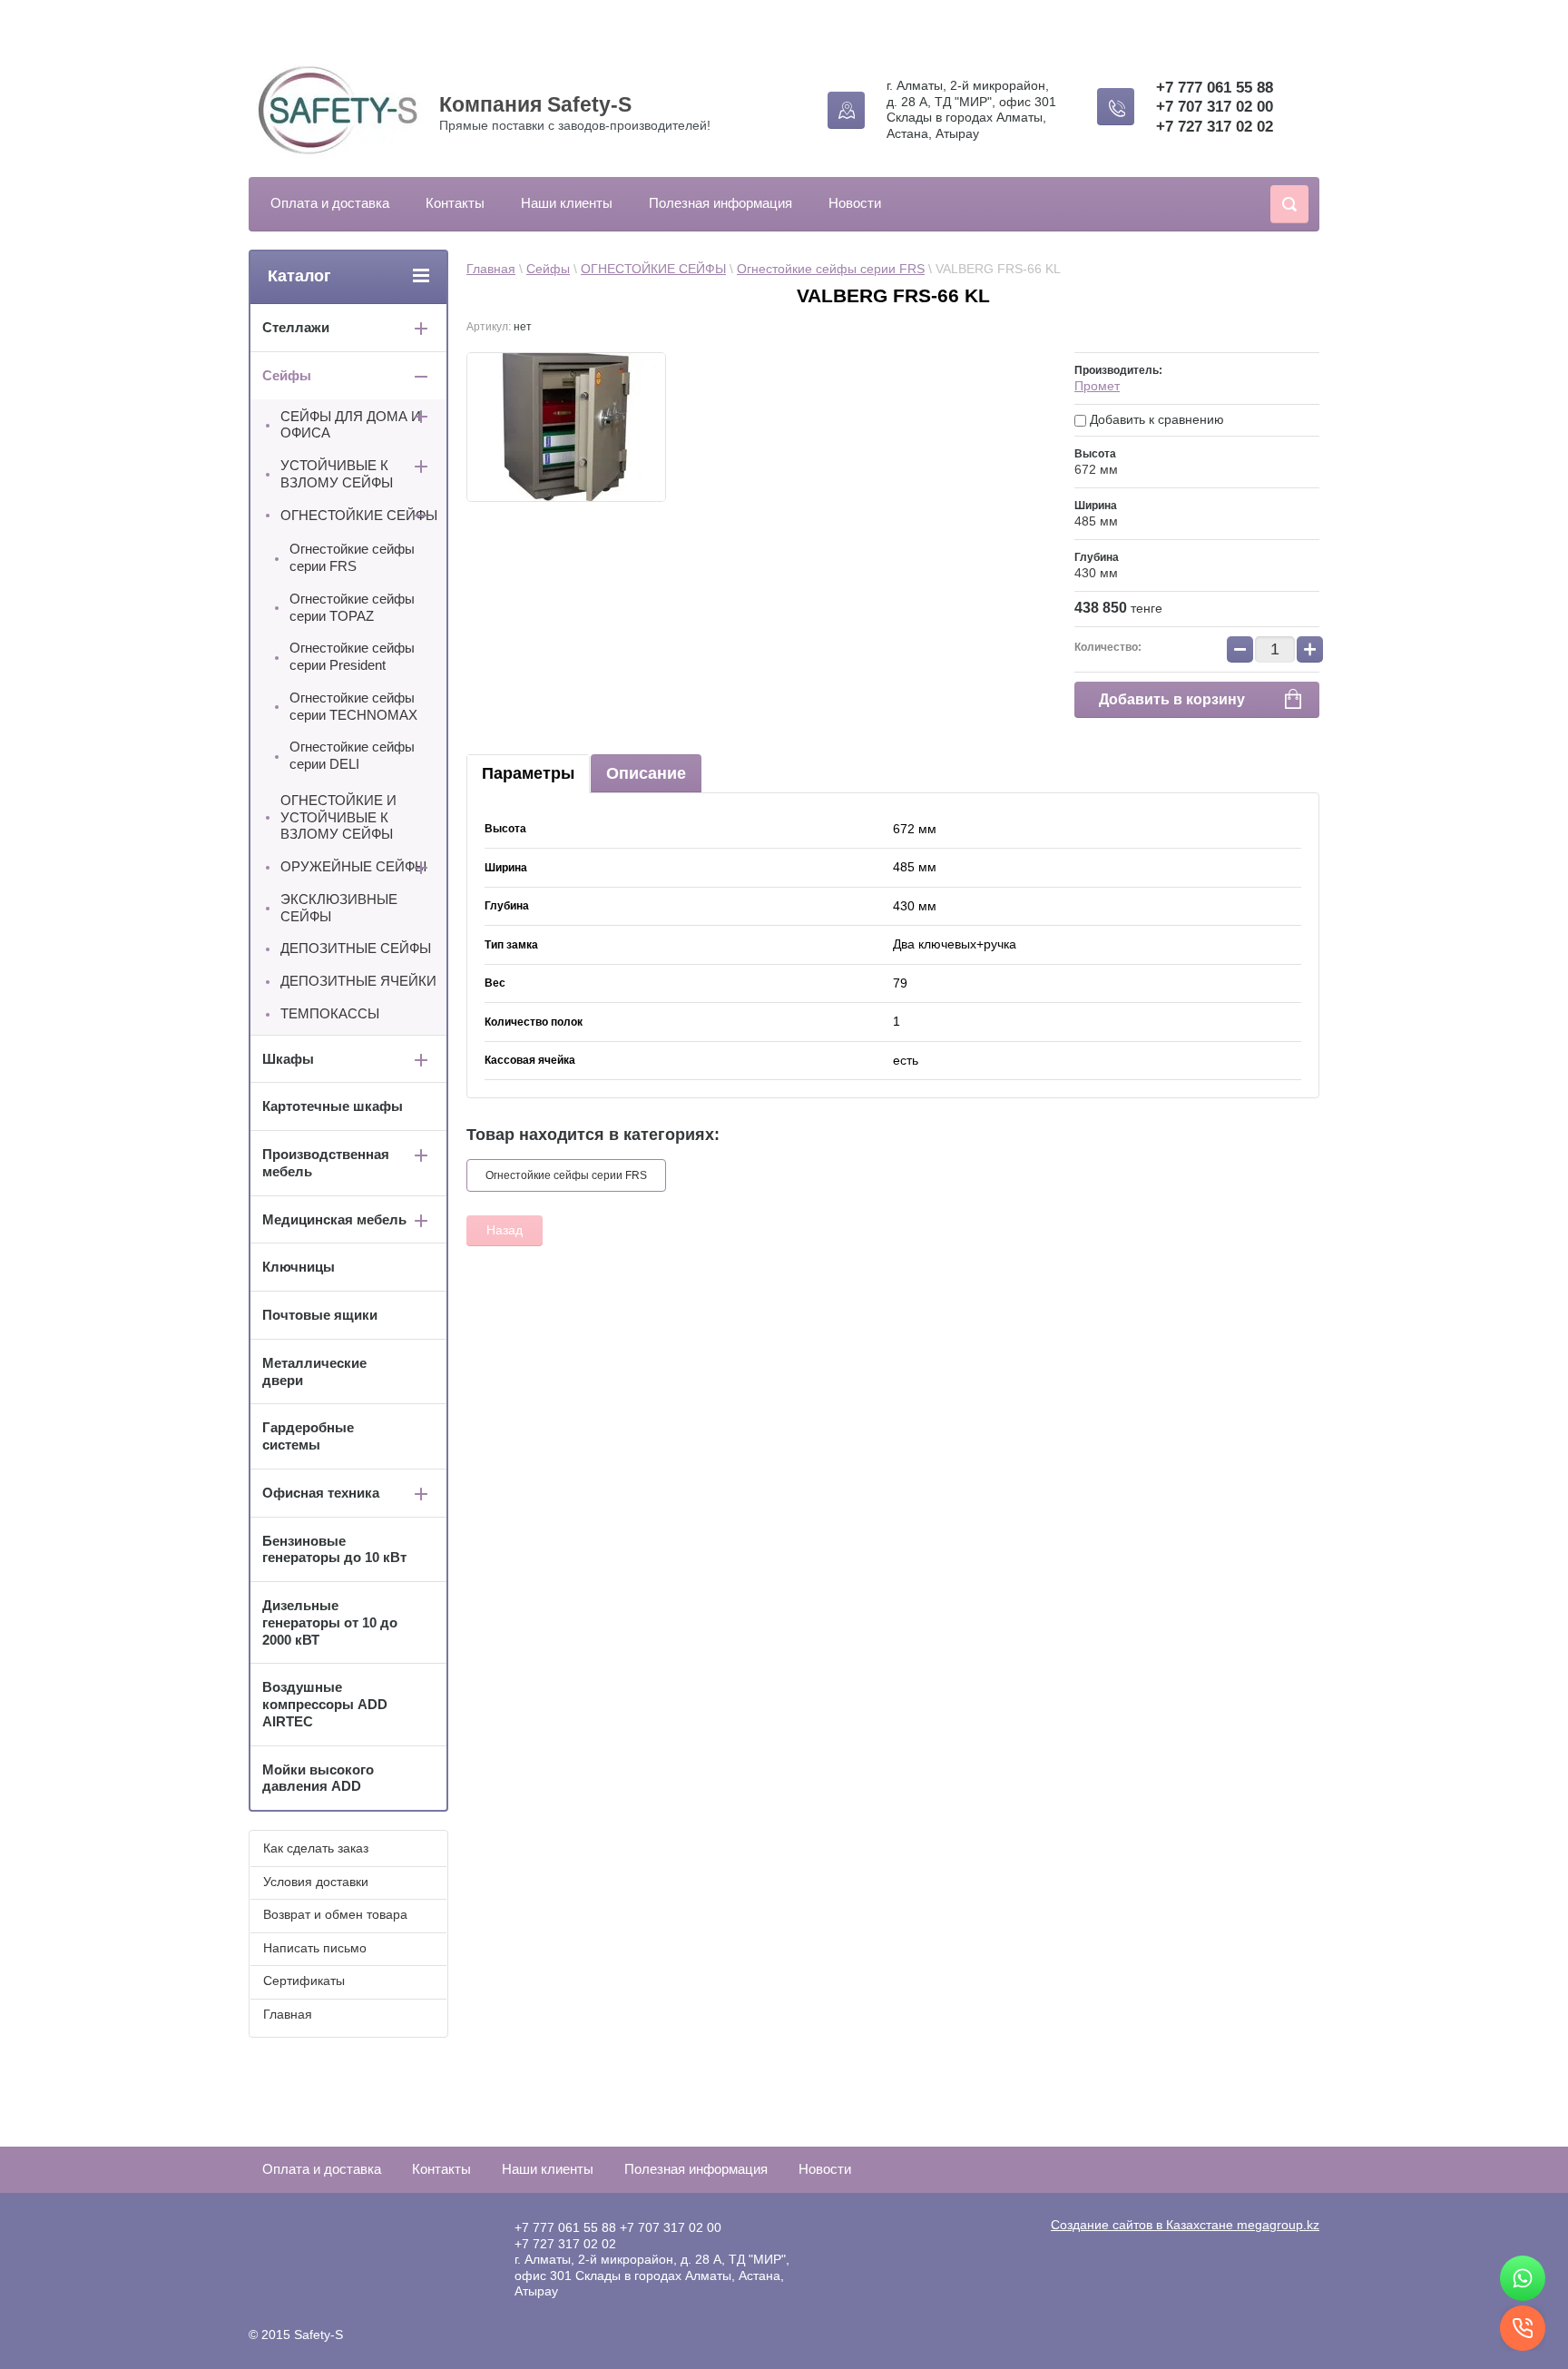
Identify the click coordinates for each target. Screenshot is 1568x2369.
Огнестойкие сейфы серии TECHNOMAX (353, 706)
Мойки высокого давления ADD (318, 1778)
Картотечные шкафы (333, 1106)
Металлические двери (314, 1371)
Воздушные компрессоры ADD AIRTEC (325, 1704)
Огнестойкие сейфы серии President (352, 656)
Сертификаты (304, 1981)
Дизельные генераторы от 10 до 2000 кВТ (330, 1622)
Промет (1097, 386)
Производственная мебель (326, 1163)
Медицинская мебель (334, 1219)
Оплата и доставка (330, 203)
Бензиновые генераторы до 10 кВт (334, 1549)
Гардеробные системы (308, 1436)
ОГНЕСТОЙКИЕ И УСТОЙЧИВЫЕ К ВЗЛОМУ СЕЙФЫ (338, 817)
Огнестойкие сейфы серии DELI (352, 755)
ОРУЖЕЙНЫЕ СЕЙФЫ (353, 866)
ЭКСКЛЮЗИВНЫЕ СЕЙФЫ (339, 908)
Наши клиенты (567, 203)
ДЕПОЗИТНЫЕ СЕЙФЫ (356, 948)
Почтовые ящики (320, 1315)
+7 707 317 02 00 (1215, 107)
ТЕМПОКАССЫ (330, 1013)
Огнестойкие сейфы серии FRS (831, 269)
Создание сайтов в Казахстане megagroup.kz (1185, 2225)
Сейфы (548, 269)
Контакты (455, 203)
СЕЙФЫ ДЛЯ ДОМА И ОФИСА (351, 425)
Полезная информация (720, 203)
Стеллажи (296, 327)
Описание (646, 773)
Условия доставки (316, 1882)
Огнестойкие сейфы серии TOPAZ (352, 607)
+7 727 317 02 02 (1215, 127)
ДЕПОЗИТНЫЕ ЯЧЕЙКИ (358, 981)
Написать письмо (315, 1948)
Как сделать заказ (316, 1848)
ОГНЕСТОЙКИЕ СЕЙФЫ (653, 269)
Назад (505, 1230)
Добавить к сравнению (1155, 419)
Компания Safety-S (535, 104)
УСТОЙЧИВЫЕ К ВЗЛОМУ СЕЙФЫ (337, 474)
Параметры (528, 773)
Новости (855, 203)
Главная (491, 269)
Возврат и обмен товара (335, 1914)
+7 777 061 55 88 (1215, 88)
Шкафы (288, 1059)
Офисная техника (321, 1493)
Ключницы (299, 1267)
